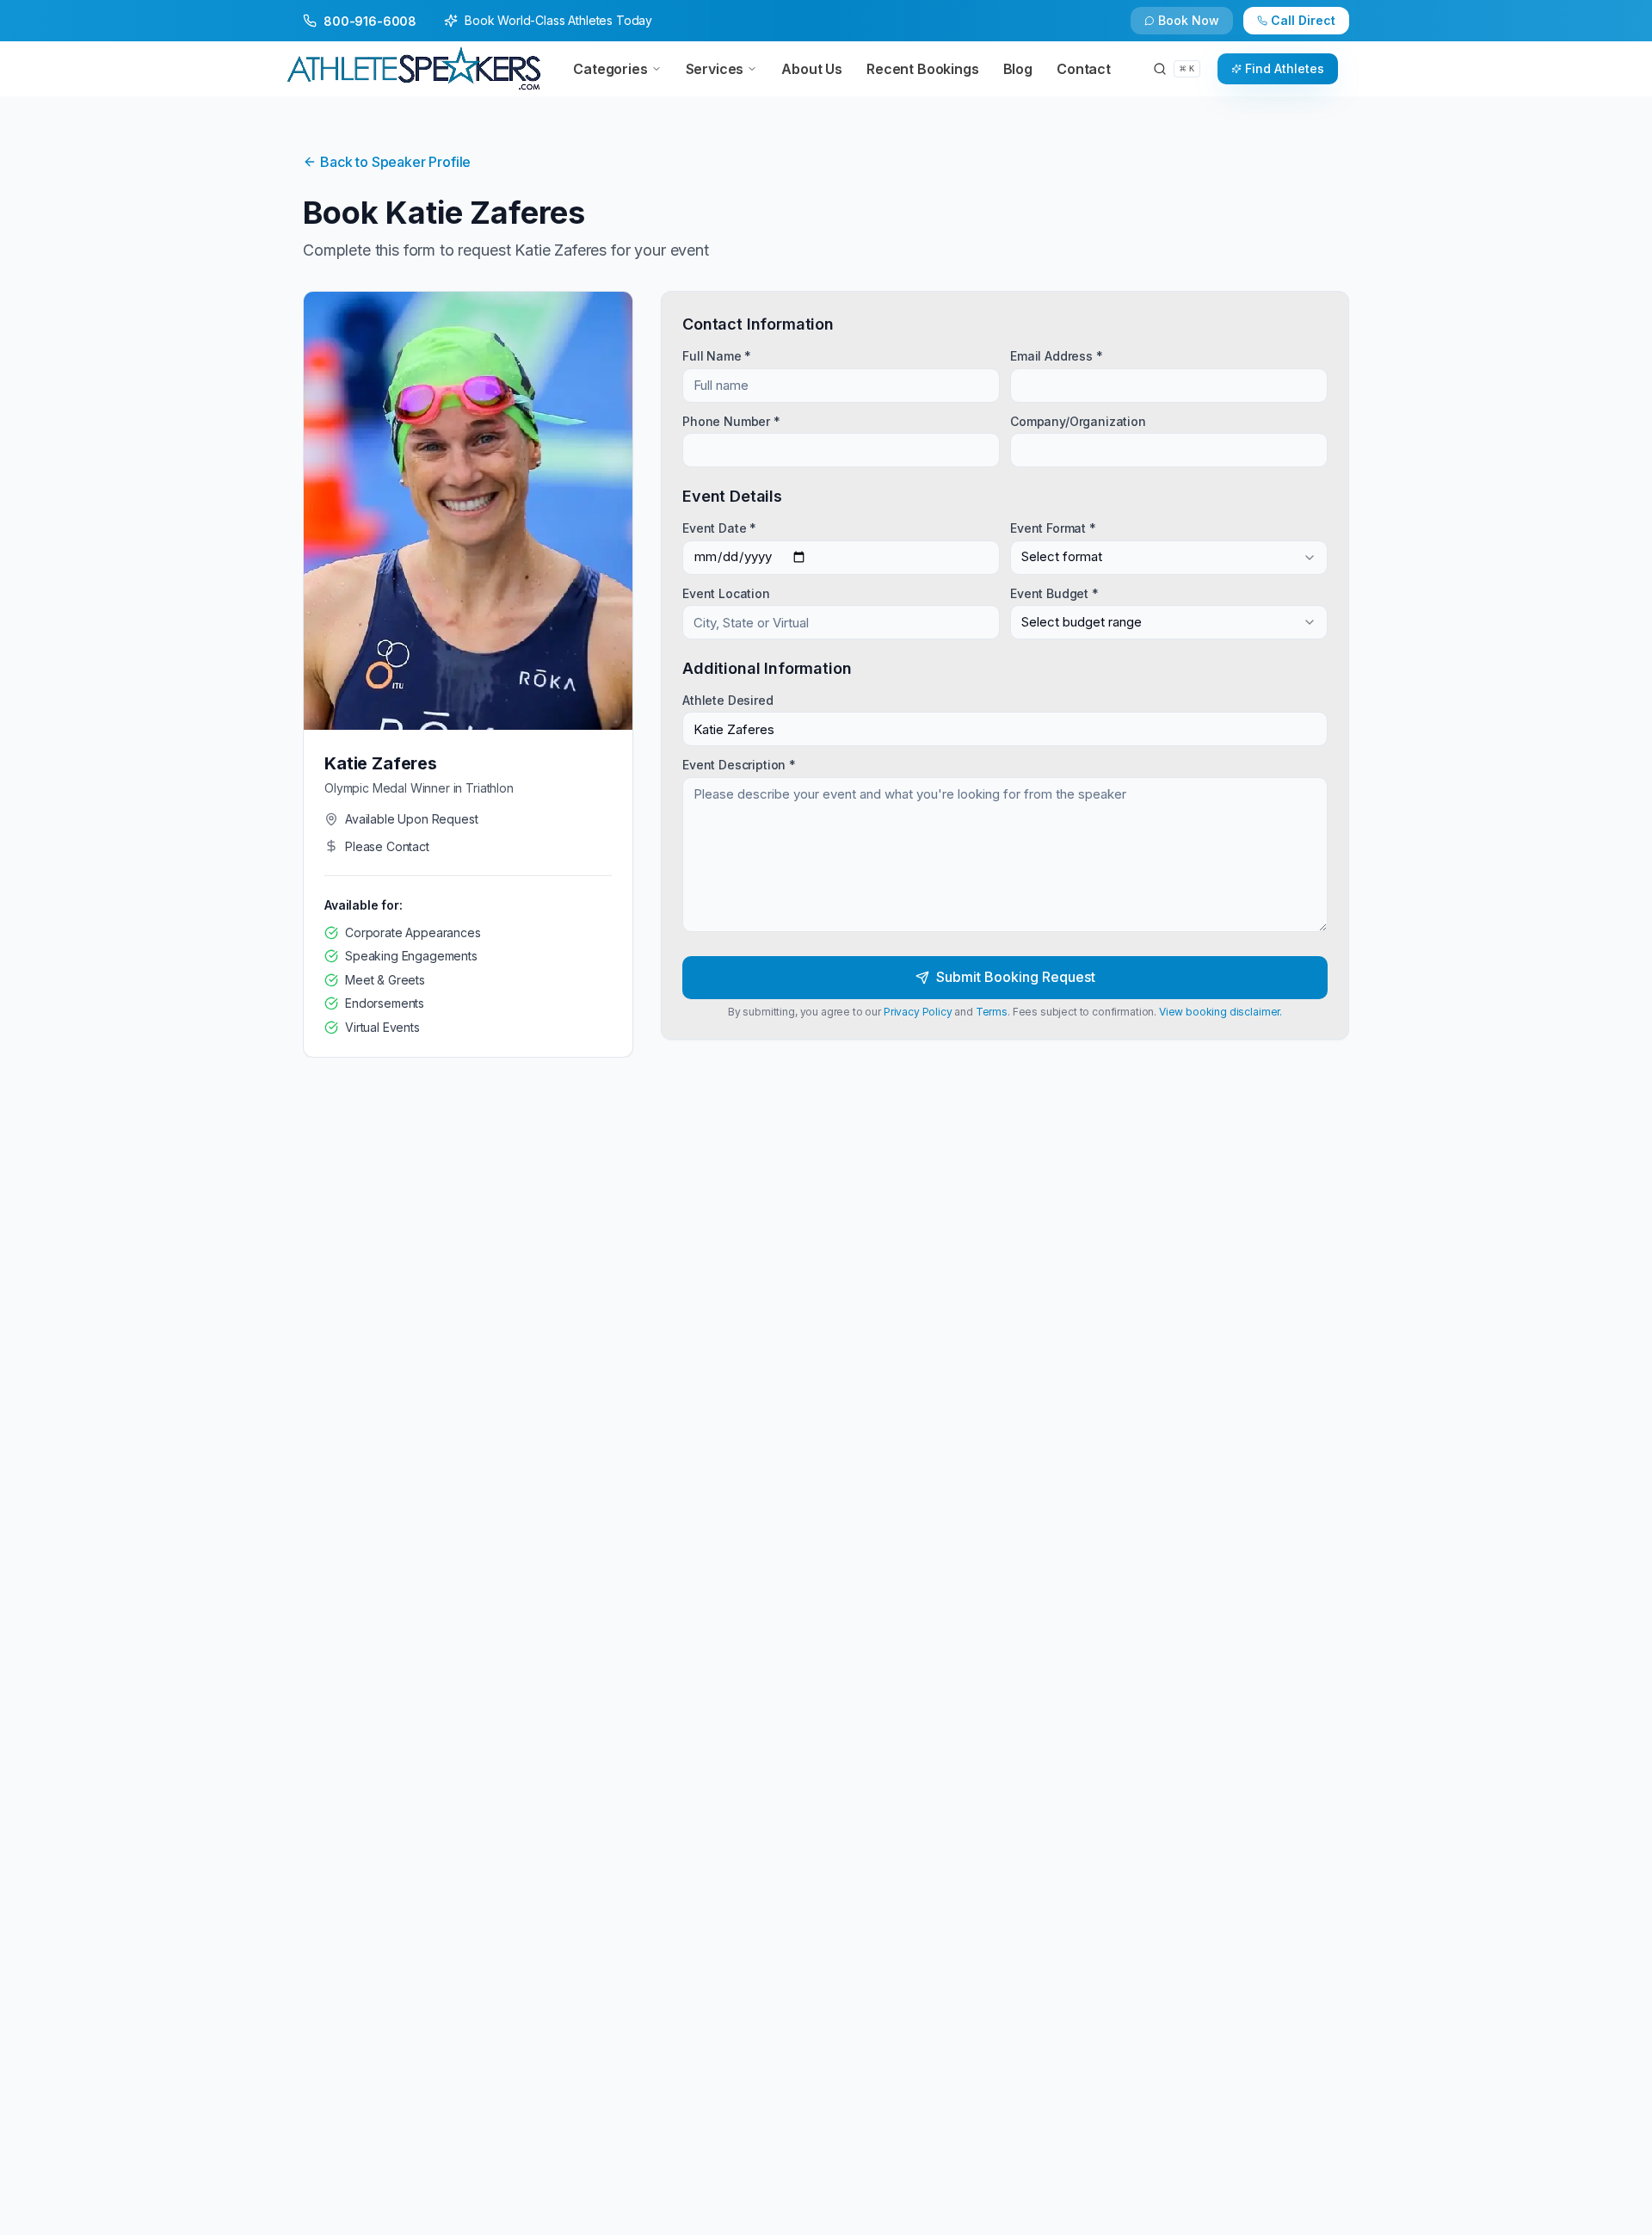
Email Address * (1057, 356)
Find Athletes (1285, 68)
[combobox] (1169, 557)
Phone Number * (731, 420)
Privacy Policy (918, 1012)
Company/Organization (1078, 420)
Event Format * (1053, 528)
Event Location (726, 593)
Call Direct (1303, 20)
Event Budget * (1054, 593)
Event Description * (739, 765)
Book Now (1189, 20)
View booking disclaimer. (1221, 1012)
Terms (992, 1012)
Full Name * (717, 356)
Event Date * (719, 528)
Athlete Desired (728, 700)
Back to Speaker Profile (395, 162)
